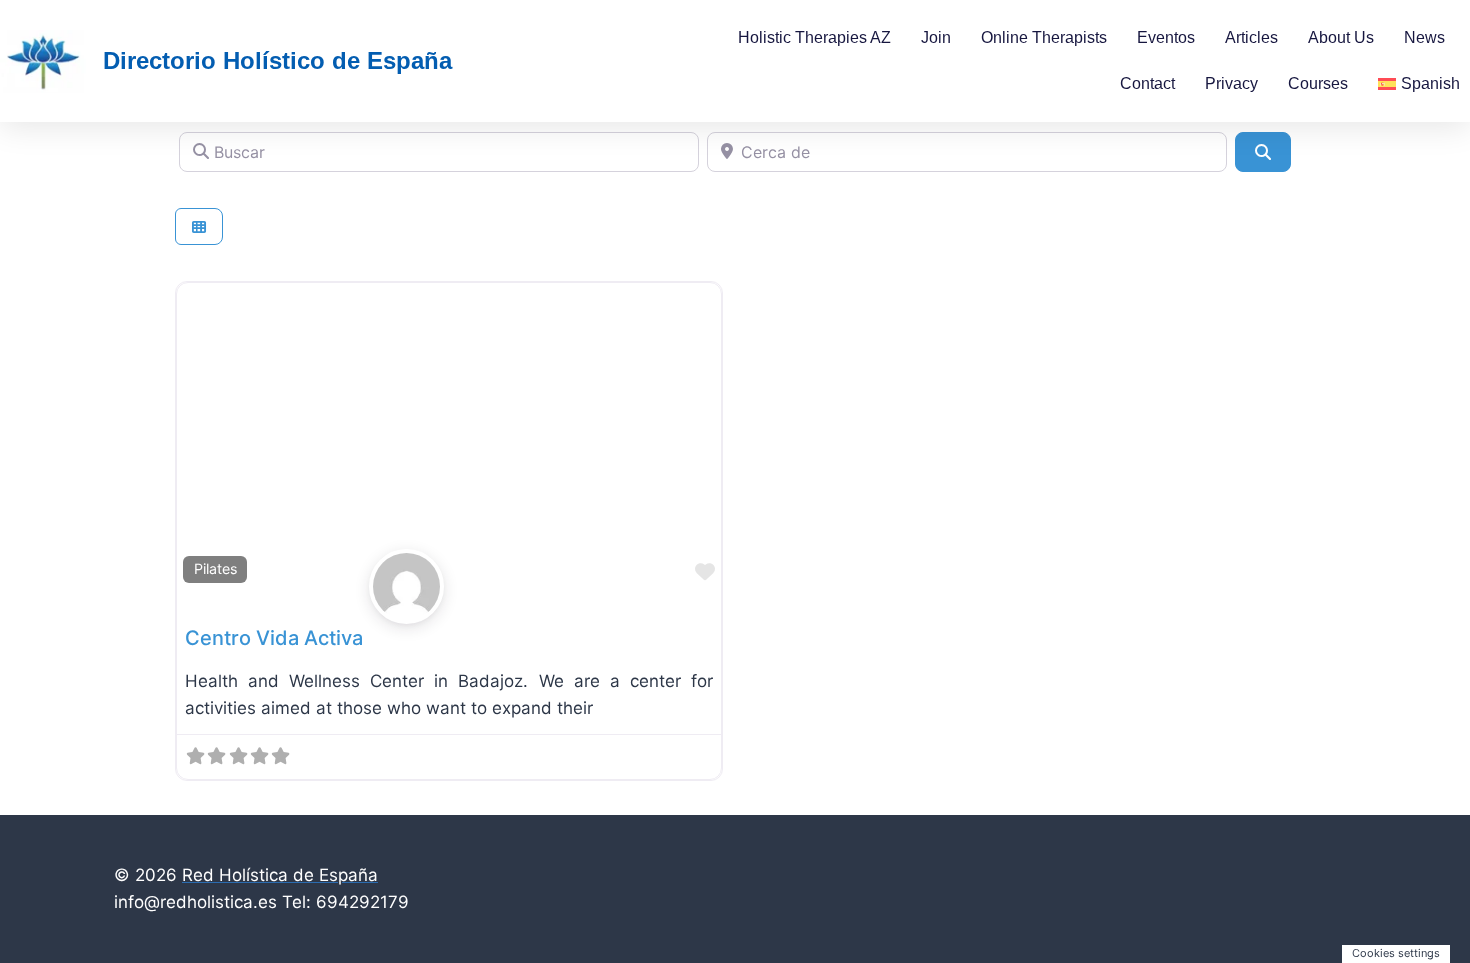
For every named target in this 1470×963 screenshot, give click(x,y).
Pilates (215, 568)
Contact (1147, 83)
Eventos (1166, 37)
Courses (1318, 83)
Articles (1251, 37)
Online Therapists (1044, 37)
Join (936, 37)
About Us (1341, 37)
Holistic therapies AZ (814, 37)
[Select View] (199, 226)
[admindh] (449, 586)
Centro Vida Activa (274, 638)
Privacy (1231, 83)
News (1424, 37)
